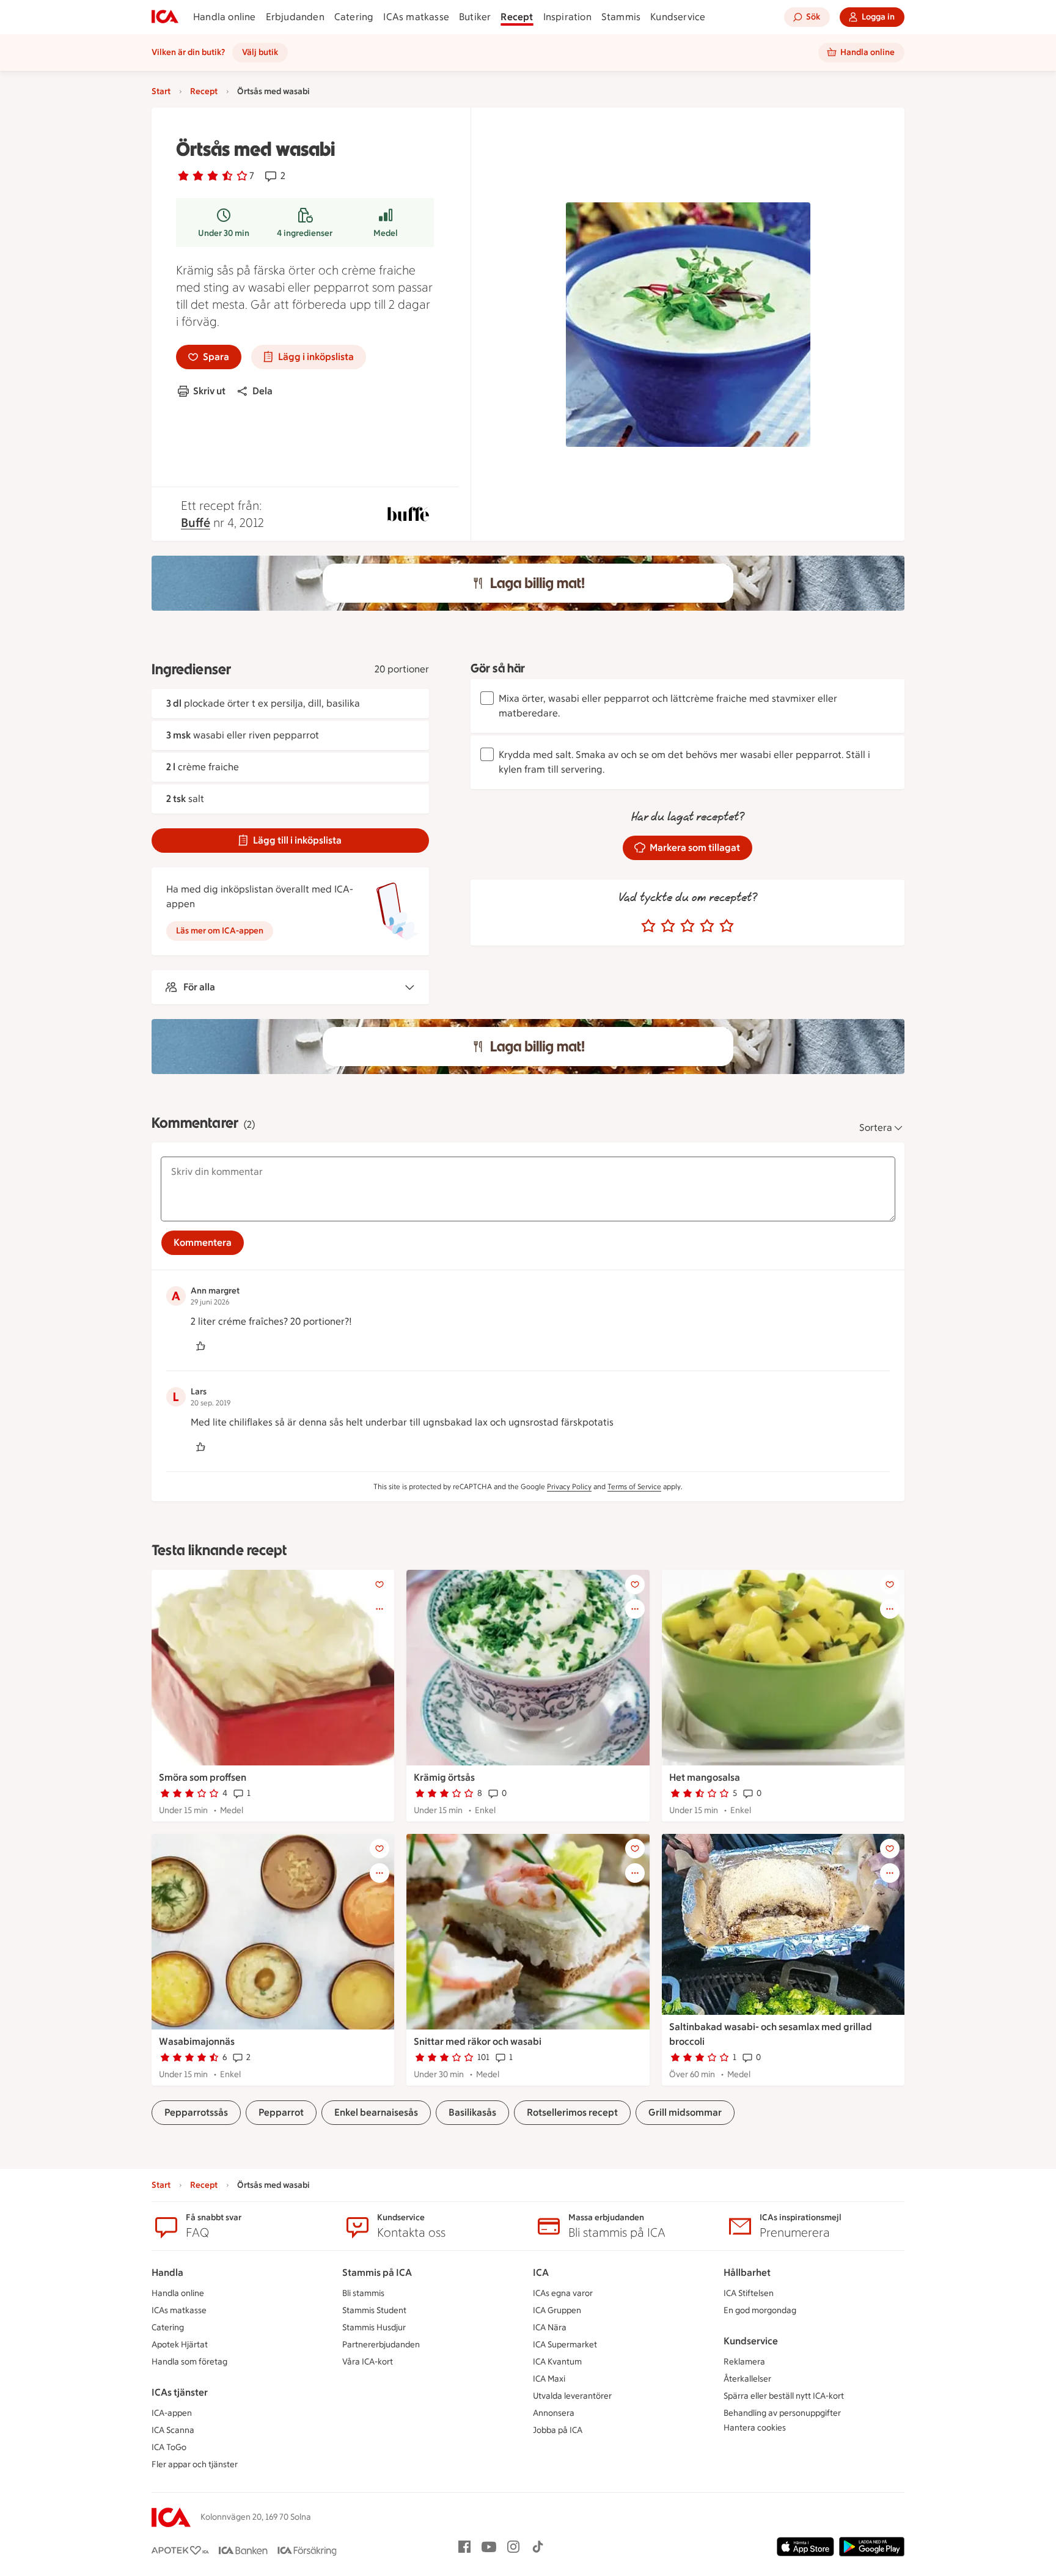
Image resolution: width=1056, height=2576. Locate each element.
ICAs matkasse (416, 17)
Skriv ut (209, 391)
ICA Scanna (173, 2430)
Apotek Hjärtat (180, 2345)
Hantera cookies (755, 2428)
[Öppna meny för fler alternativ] (380, 1609)
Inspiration (567, 17)
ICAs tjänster (180, 2392)
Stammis (621, 17)
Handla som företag (189, 2362)
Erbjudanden (295, 17)
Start (161, 91)
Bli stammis (363, 2293)
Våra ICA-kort (368, 2362)
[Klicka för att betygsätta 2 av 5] (668, 926)
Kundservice (678, 17)
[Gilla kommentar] (200, 1346)
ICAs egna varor (563, 2293)
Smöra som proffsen (203, 1777)
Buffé (196, 523)
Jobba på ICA (558, 2430)
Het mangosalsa (705, 1777)
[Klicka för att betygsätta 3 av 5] (687, 926)
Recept (517, 17)
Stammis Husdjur (374, 2328)
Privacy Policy (569, 1487)
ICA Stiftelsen (749, 2293)
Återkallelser (747, 2379)
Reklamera (744, 2362)
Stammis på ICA (377, 2272)
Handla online (225, 17)
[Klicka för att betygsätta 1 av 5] (648, 926)
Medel (386, 233)
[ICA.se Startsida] (165, 17)
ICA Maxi (549, 2379)
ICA (541, 2272)
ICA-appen (172, 2413)
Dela (262, 391)
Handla (167, 2272)
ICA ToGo (169, 2447)
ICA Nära (550, 2328)
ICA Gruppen (557, 2310)
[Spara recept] (380, 1584)
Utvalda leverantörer (572, 2396)
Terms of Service (634, 1487)
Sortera (876, 1128)
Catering (354, 17)
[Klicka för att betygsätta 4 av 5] (707, 926)
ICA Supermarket (565, 2345)
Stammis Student (374, 2310)
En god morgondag (760, 2310)
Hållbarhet (747, 2272)
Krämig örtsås (444, 1777)
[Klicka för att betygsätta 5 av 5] (727, 926)
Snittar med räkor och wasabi (478, 2041)
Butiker (475, 17)
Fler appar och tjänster (195, 2464)
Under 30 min (224, 233)
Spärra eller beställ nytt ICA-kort (784, 2396)
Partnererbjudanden (381, 2345)
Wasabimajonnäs (197, 2041)
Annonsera (554, 2413)
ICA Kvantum (557, 2362)
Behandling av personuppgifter (782, 2413)
